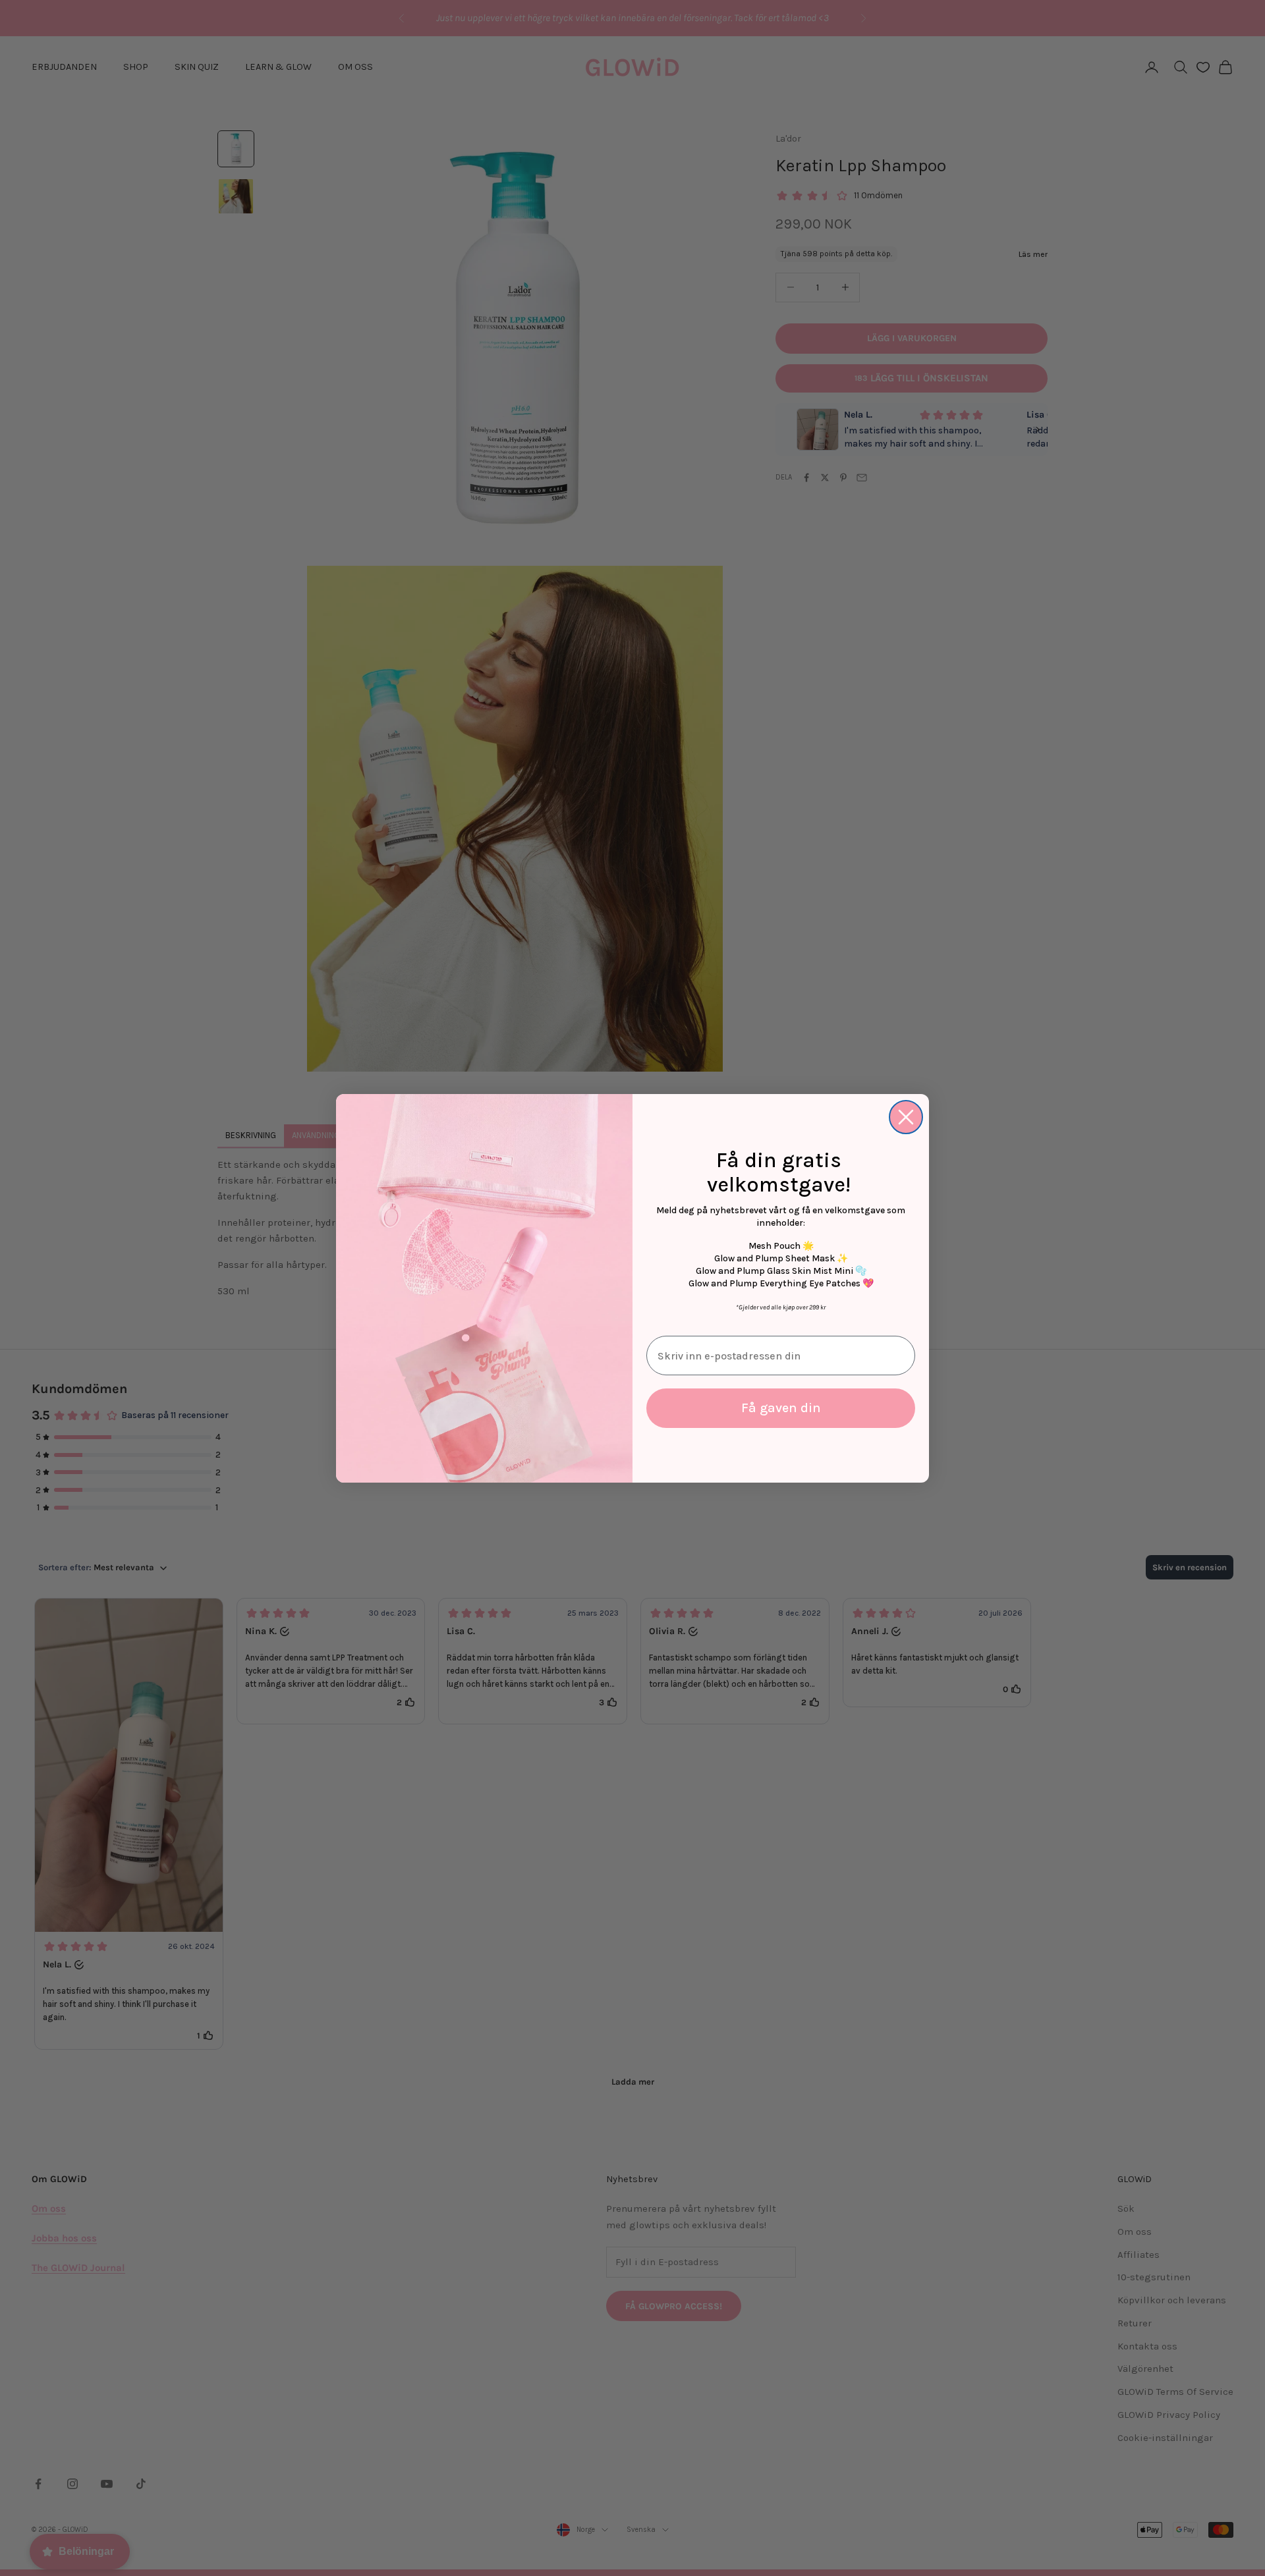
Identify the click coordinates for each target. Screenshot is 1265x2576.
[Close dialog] (906, 1117)
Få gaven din (781, 1408)
